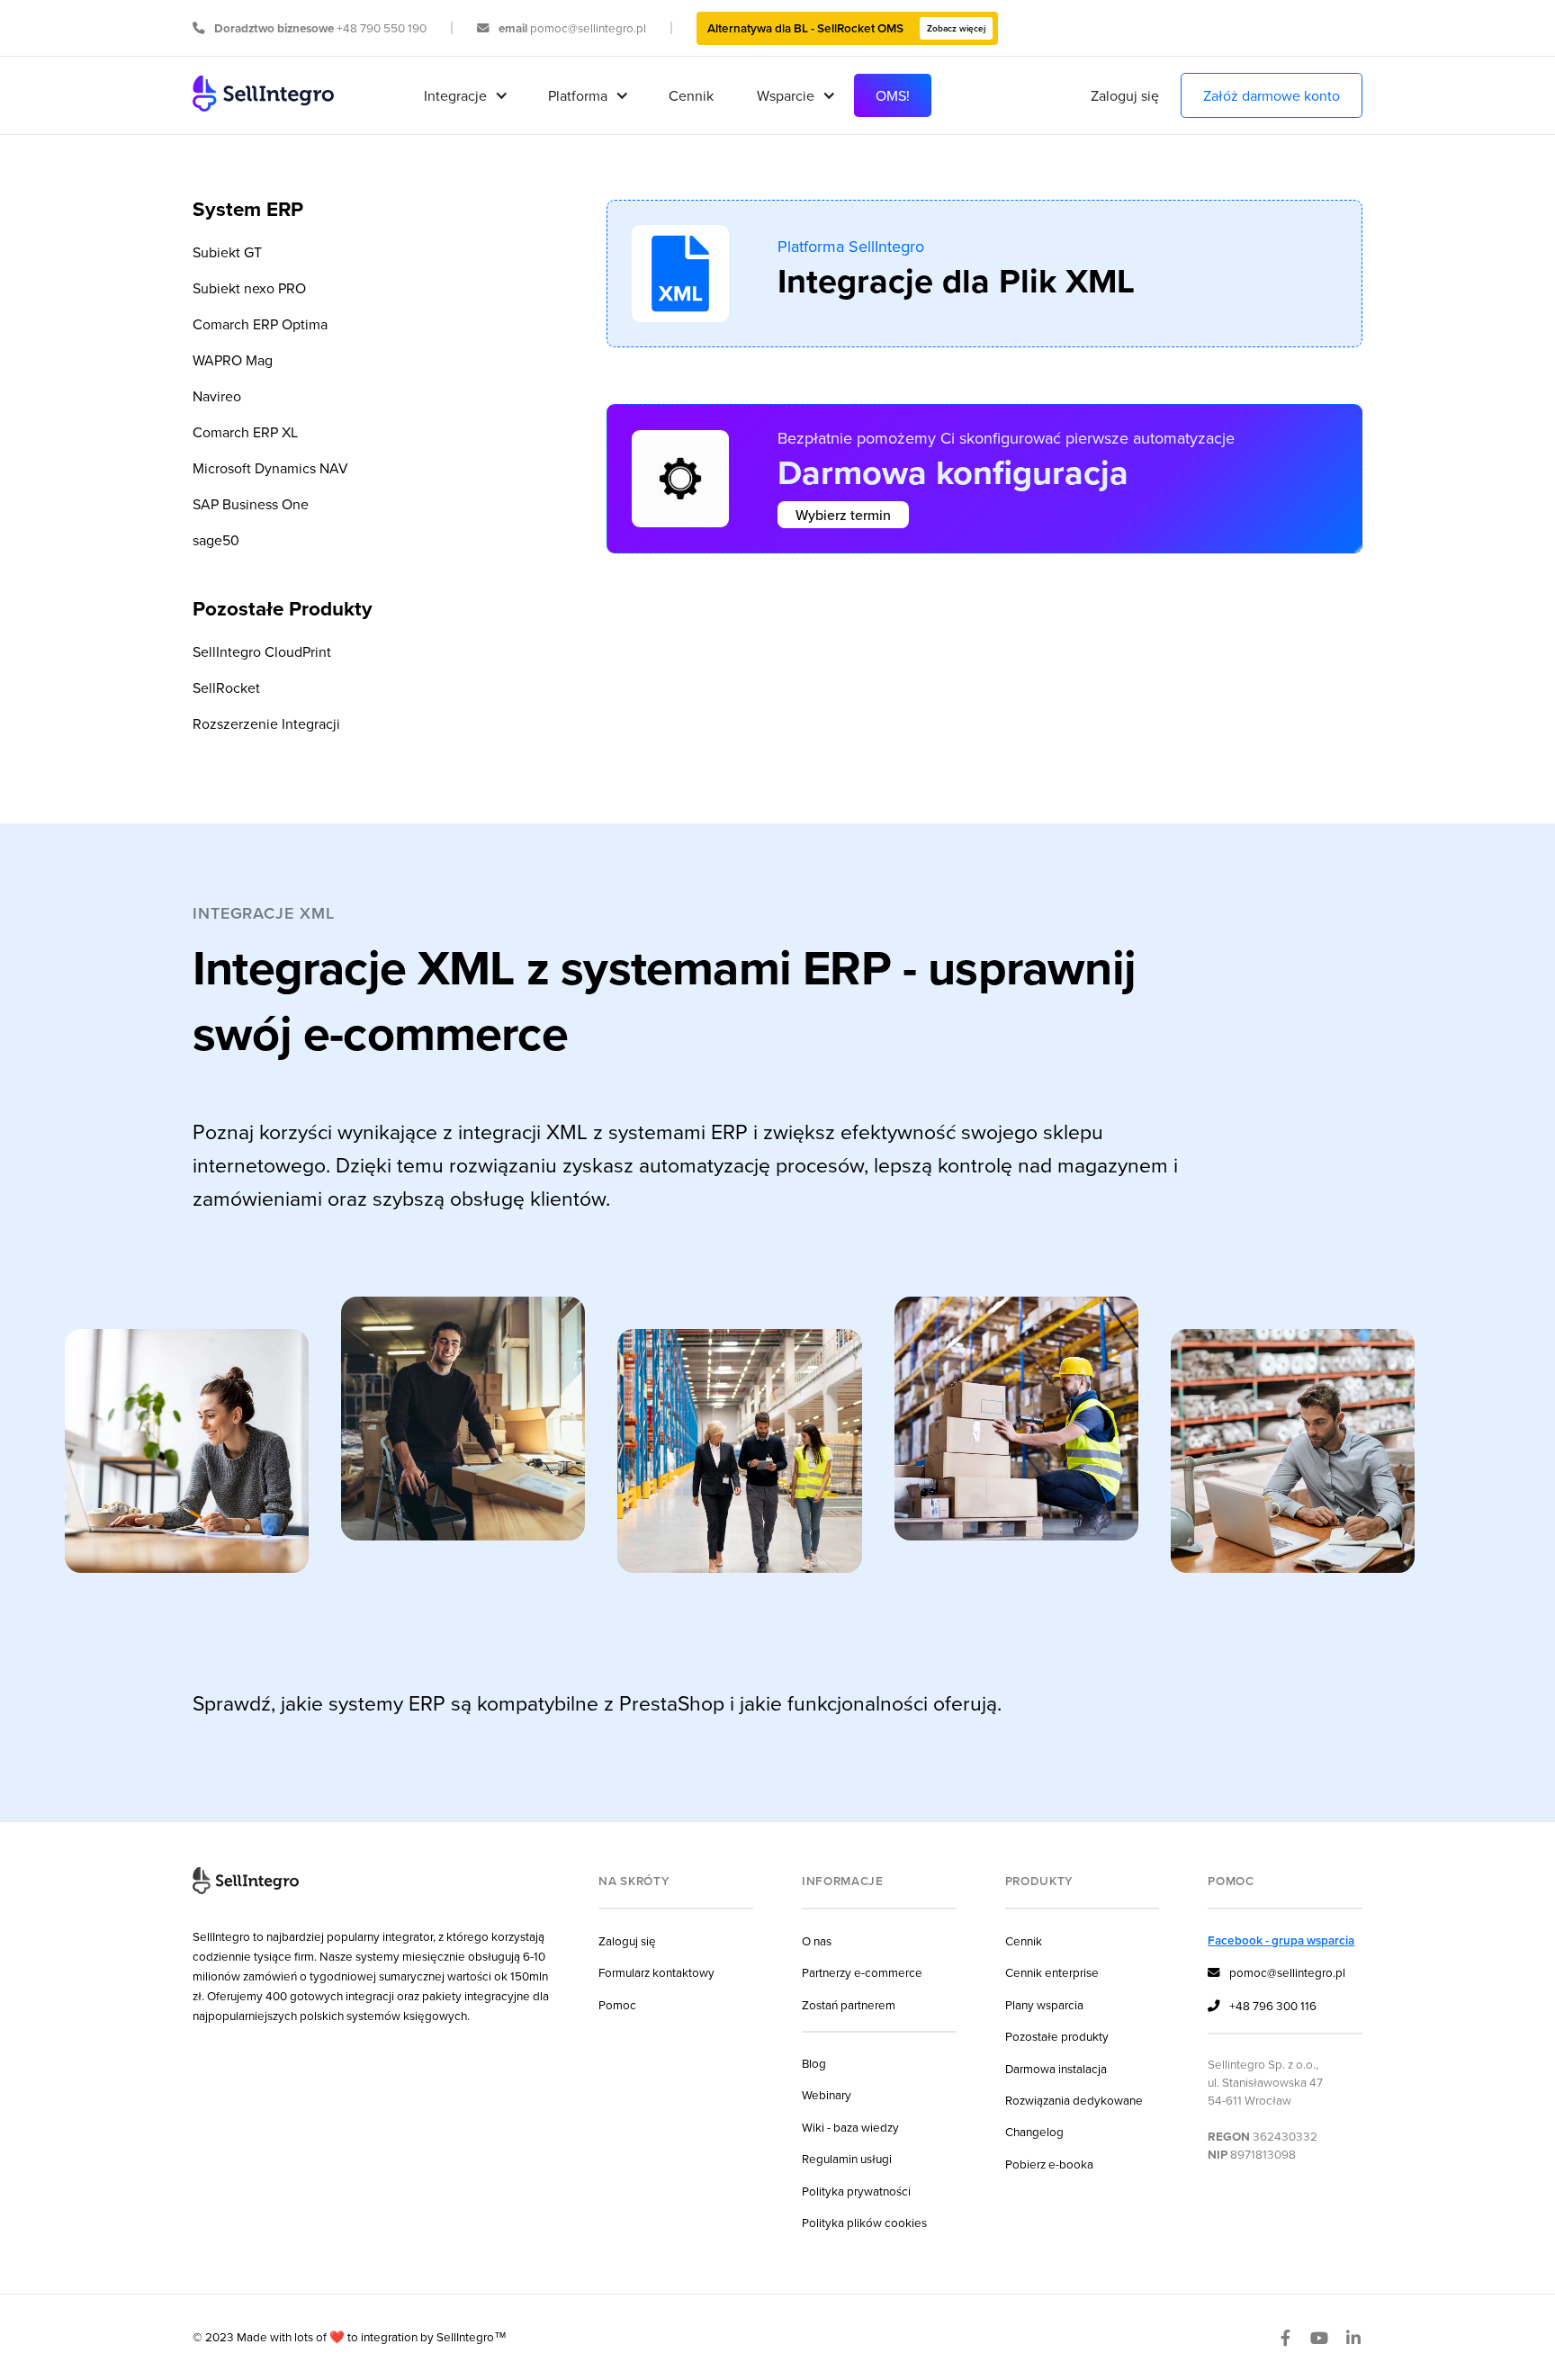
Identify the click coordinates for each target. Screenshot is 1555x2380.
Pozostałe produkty (1057, 2036)
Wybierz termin (843, 515)
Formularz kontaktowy (656, 1972)
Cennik (691, 95)
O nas (817, 1940)
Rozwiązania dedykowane (1074, 2100)
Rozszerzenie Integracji (266, 723)
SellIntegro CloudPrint (262, 651)
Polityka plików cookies (864, 2222)
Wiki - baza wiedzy (850, 2127)
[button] (464, 95)
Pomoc (617, 2004)
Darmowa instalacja (1056, 2068)
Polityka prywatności (856, 2191)
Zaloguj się (1125, 95)
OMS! (893, 95)
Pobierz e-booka (1049, 2164)
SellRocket (226, 687)
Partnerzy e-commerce (862, 1972)
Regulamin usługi (847, 2158)
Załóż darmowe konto (1272, 95)
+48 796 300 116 (1262, 2005)
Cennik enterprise (1052, 1972)
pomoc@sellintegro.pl (1276, 1972)
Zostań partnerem (849, 2004)
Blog (814, 2063)
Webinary (827, 2094)
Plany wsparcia (1044, 2004)
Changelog (1034, 2131)
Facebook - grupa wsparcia (1281, 1940)
